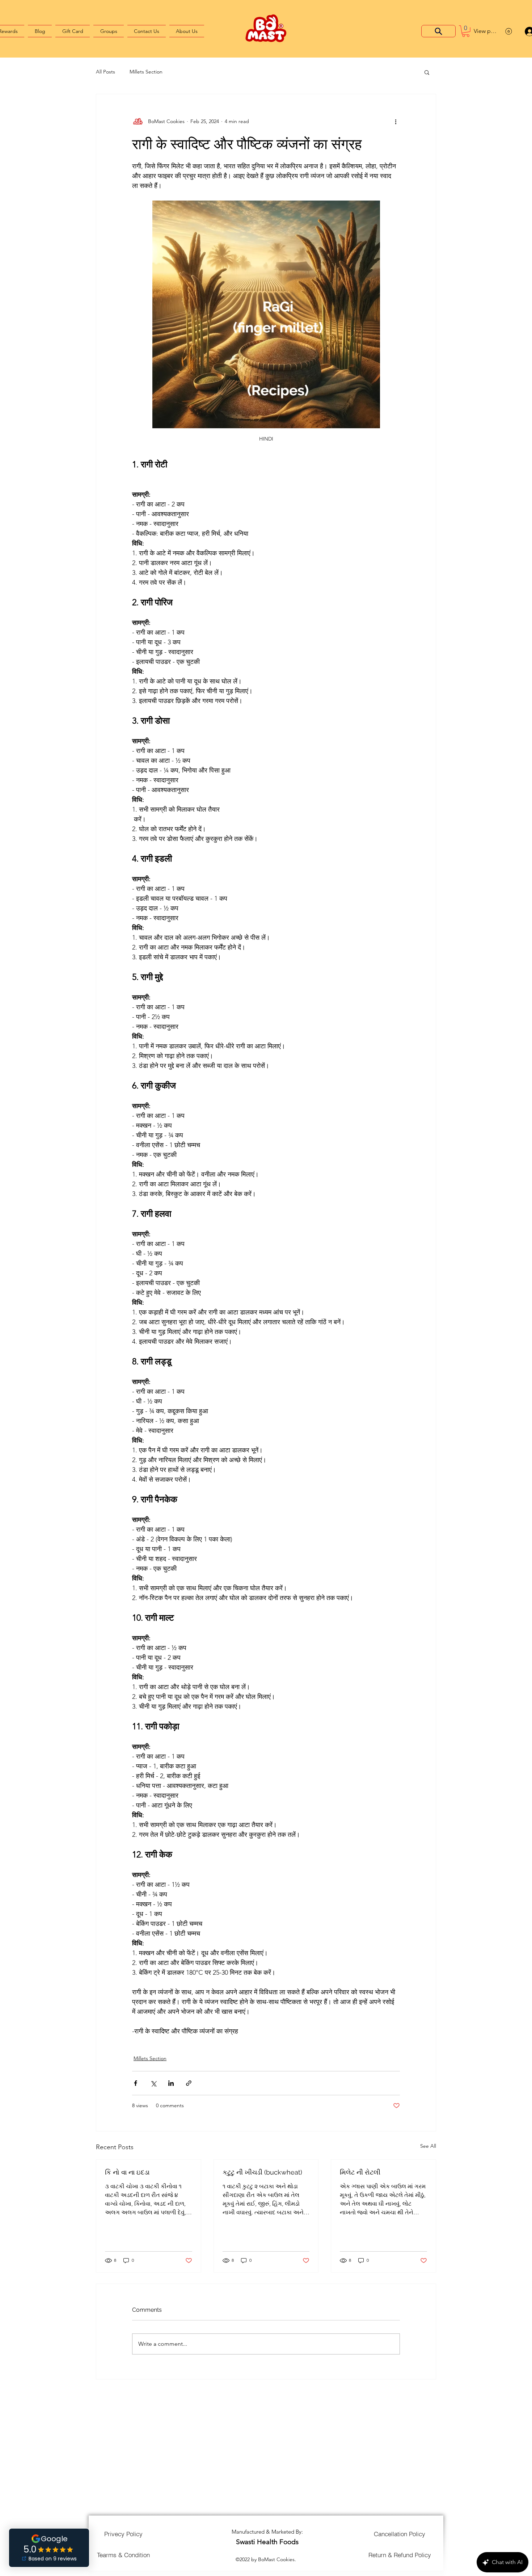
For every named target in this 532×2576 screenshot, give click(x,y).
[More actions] (396, 122)
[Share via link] (189, 2083)
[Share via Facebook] (136, 2083)
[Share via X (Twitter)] (153, 2083)
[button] (466, 31)
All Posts (105, 72)
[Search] (438, 31)
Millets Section (146, 72)
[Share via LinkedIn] (171, 2083)
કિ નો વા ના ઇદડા (127, 2172)
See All (428, 2146)
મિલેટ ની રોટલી (360, 2172)
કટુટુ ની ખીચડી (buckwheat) (262, 2172)
